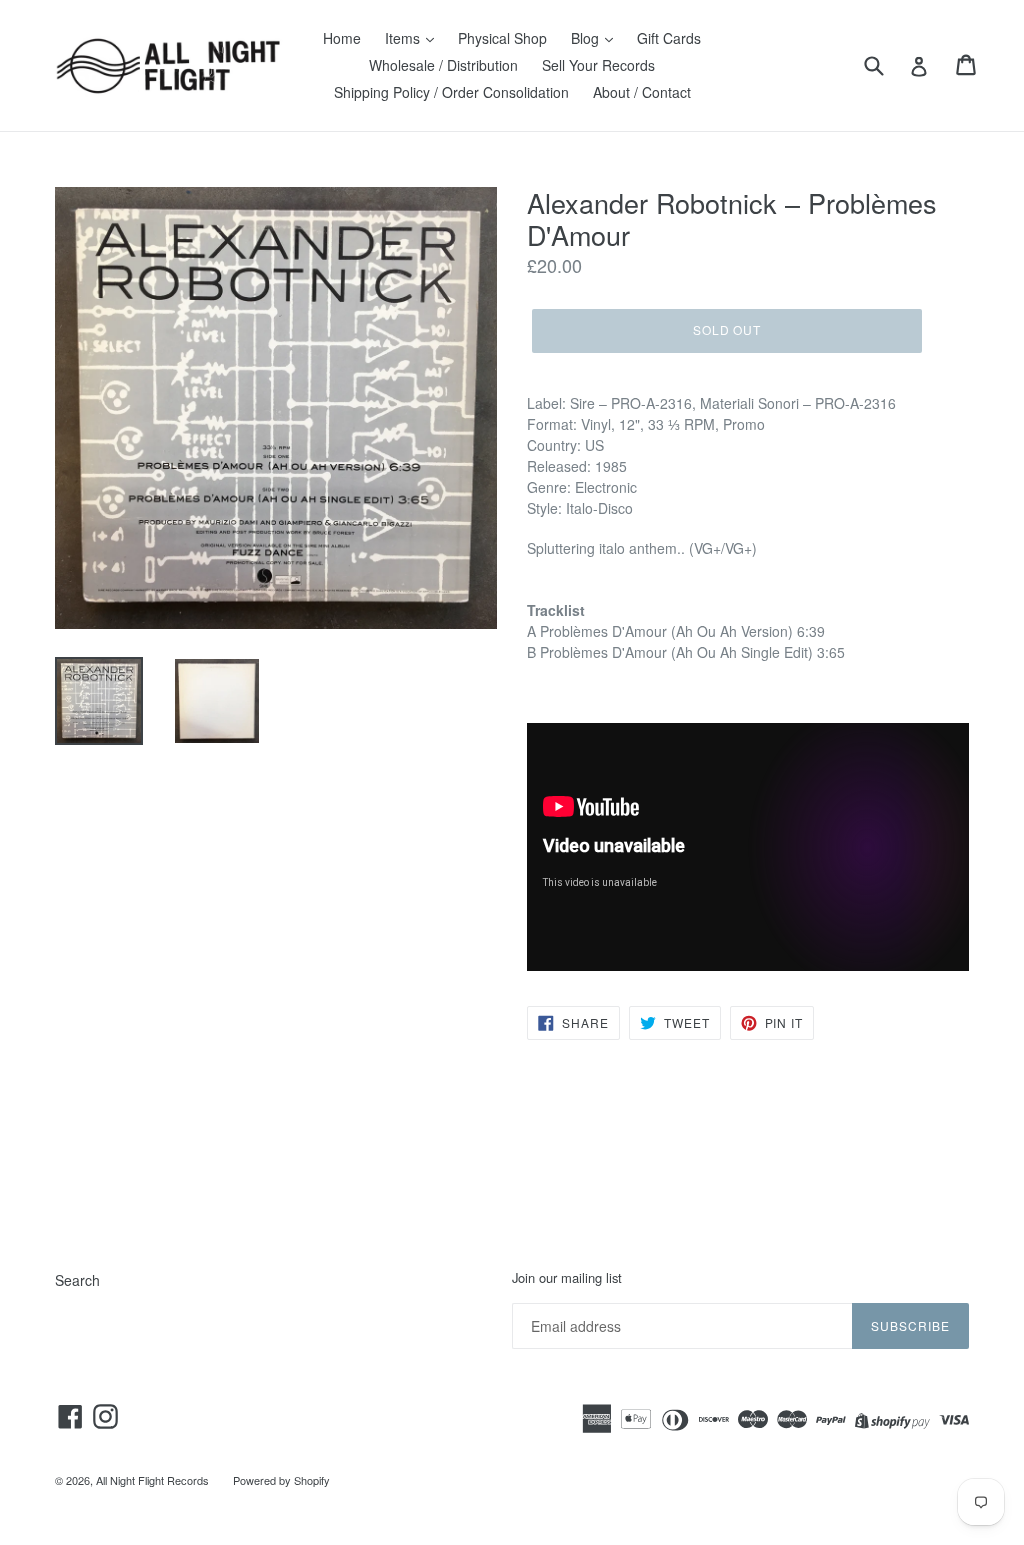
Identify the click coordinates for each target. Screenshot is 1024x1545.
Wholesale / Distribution (443, 65)
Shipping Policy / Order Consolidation (451, 92)
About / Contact (642, 92)
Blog (587, 38)
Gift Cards (669, 38)
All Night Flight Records (152, 1480)
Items (404, 38)
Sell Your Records (598, 65)
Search (77, 1280)
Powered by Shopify (281, 1480)
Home (342, 38)
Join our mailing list (567, 1278)
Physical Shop (502, 38)
